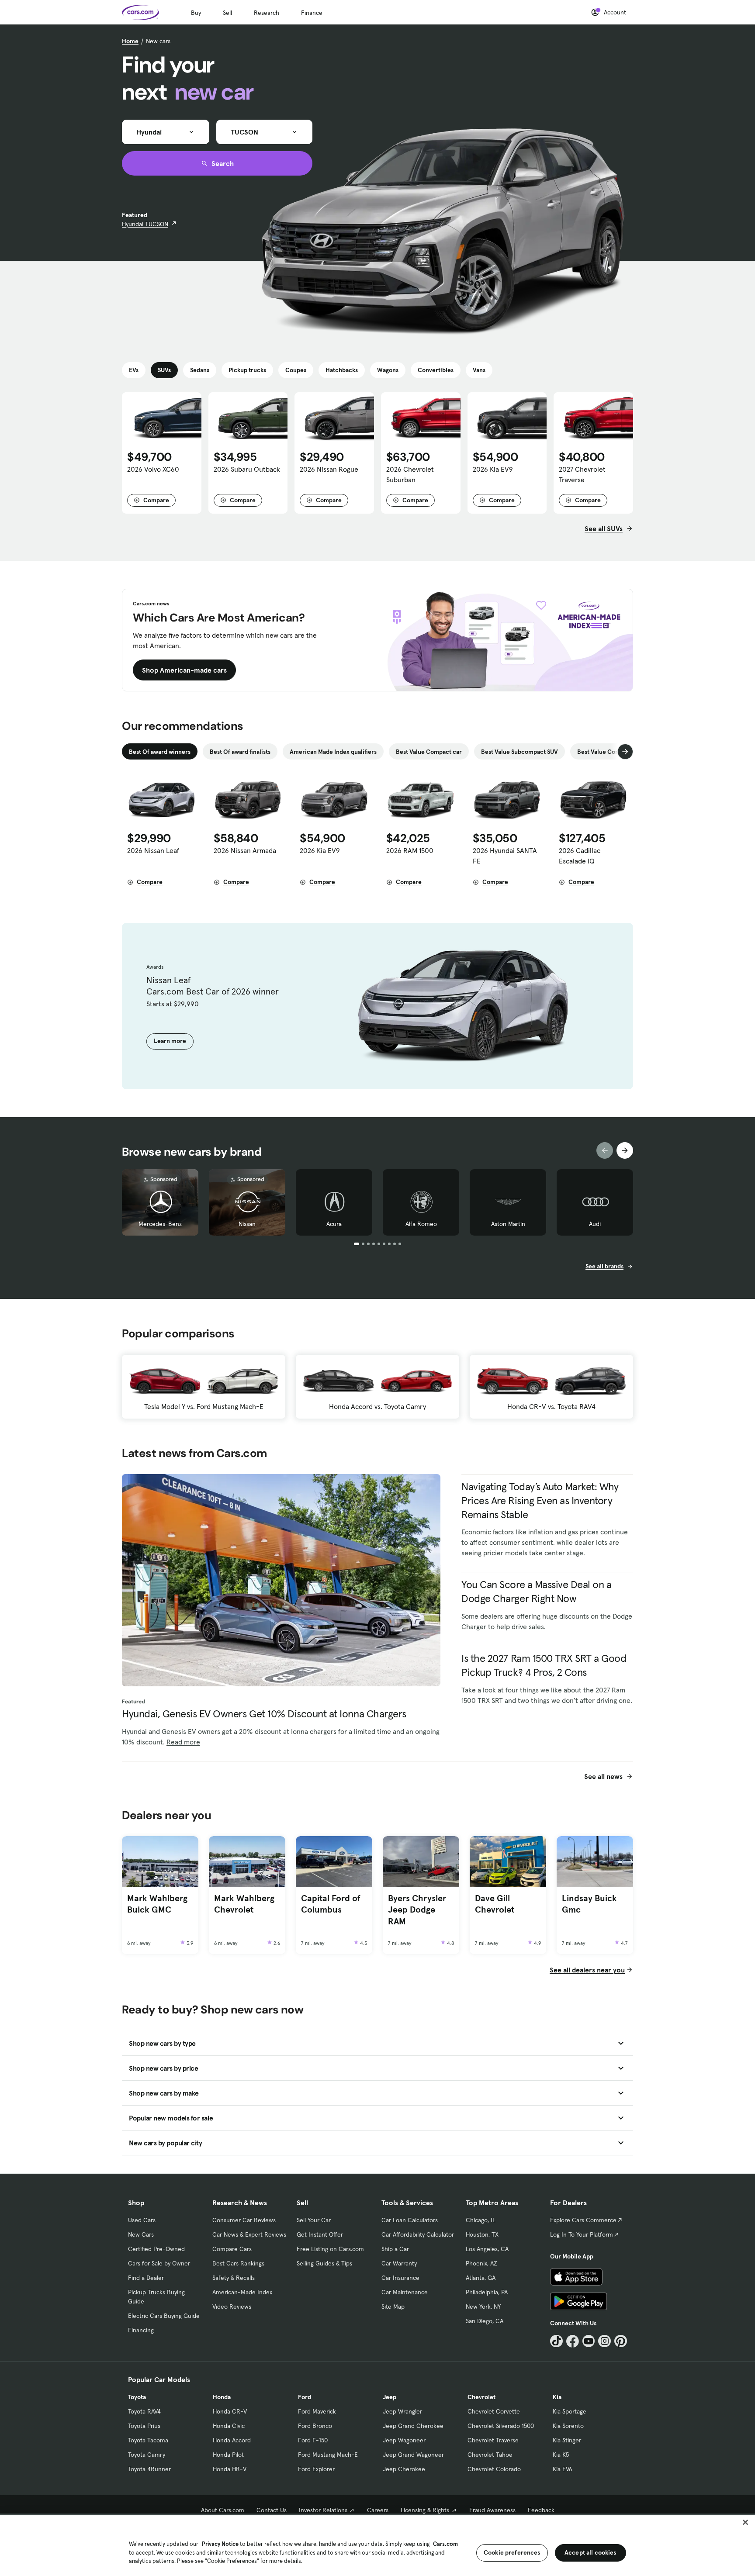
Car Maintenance (405, 2292)
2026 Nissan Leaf (153, 850)
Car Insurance (400, 2278)
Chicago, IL (481, 2220)
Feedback (541, 2510)
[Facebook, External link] (573, 2341)
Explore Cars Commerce (583, 2220)
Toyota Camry (147, 2455)
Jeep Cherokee (404, 2469)
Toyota (137, 2397)
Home (130, 41)
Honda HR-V (230, 2469)
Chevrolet (481, 2397)
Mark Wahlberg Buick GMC (157, 1904)
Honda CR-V (230, 2411)
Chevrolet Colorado (494, 2469)
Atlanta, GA (481, 2278)
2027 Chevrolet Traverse (582, 474)
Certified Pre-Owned (156, 2249)
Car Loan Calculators (410, 2220)
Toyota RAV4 (144, 2411)
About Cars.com (223, 2510)
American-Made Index (242, 2292)
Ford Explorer (316, 2469)
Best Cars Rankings (238, 2263)
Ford (305, 2397)
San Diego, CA (485, 2321)
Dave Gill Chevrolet (495, 1904)
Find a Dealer (146, 2278)
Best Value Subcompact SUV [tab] (519, 752)
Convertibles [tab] (436, 370)
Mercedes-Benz (160, 1224)
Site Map (393, 2307)
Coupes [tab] (296, 370)
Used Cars (142, 2220)
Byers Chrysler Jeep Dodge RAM (417, 1910)
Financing (141, 2330)
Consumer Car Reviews (244, 2220)
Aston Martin (508, 1224)
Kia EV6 (563, 2469)
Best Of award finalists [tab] (240, 752)
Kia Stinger (567, 2440)
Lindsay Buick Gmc (589, 1904)
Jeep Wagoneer (404, 2440)
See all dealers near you (587, 1970)
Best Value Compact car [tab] (429, 752)
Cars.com (445, 2544)
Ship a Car (395, 2249)
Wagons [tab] (388, 370)
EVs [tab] (134, 370)
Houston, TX (482, 2234)
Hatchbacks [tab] (342, 370)
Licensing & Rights (425, 2510)
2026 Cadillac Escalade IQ (580, 856)
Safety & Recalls (234, 2278)
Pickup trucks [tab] (247, 370)
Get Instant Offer (320, 2234)
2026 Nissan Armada (245, 850)
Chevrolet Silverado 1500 (501, 2426)
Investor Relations (323, 2510)
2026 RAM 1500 (410, 850)
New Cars (141, 2234)
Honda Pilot (228, 2455)
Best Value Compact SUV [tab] (611, 752)
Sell (227, 13)
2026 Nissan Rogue (329, 469)
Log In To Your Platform (582, 2234)
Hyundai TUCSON (145, 224)
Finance (312, 13)
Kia (557, 2397)
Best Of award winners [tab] (160, 752)
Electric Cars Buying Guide (164, 2316)
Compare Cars (232, 2249)
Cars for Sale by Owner (159, 2263)
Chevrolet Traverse (493, 2440)
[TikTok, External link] (556, 2341)
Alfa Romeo (421, 1224)
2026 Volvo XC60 (153, 469)
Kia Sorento (568, 2426)
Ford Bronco (315, 2426)
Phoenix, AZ (481, 2263)
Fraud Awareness (492, 2510)
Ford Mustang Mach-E (328, 2455)
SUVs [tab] (164, 370)
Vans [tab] (479, 370)
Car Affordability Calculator (418, 2234)
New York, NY (483, 2307)
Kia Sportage (570, 2411)
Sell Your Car (314, 2220)
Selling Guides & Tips (324, 2263)
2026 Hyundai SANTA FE (505, 856)
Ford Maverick (317, 2411)
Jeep (390, 2397)
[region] (377, 2545)
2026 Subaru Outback (247, 469)
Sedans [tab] (200, 370)
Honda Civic (229, 2426)
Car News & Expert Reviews (249, 2234)
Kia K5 (561, 2455)
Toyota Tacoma (148, 2440)
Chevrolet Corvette (494, 2411)
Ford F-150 (313, 2440)
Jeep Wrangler (402, 2411)
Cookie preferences (512, 2552)
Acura (334, 1224)
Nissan (247, 1224)
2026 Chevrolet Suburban (410, 474)
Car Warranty (399, 2263)
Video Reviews (232, 2307)
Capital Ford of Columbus (331, 1904)
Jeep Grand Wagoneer (413, 2455)
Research (267, 13)
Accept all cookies (590, 2552)
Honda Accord (232, 2440)
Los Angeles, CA (487, 2249)
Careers (378, 2510)
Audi (595, 1224)
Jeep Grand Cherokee (413, 2426)
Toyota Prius (144, 2426)
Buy (196, 13)
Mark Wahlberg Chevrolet (244, 1904)
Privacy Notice (220, 2544)
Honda (222, 2397)
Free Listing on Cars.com (330, 2249)
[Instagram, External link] (604, 2341)
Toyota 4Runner (149, 2469)
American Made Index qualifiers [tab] (333, 752)
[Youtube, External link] (589, 2341)
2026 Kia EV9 (493, 469)
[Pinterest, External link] (621, 2341)
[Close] (745, 2522)
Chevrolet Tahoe (490, 2455)
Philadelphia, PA (487, 2292)
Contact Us (272, 2510)
